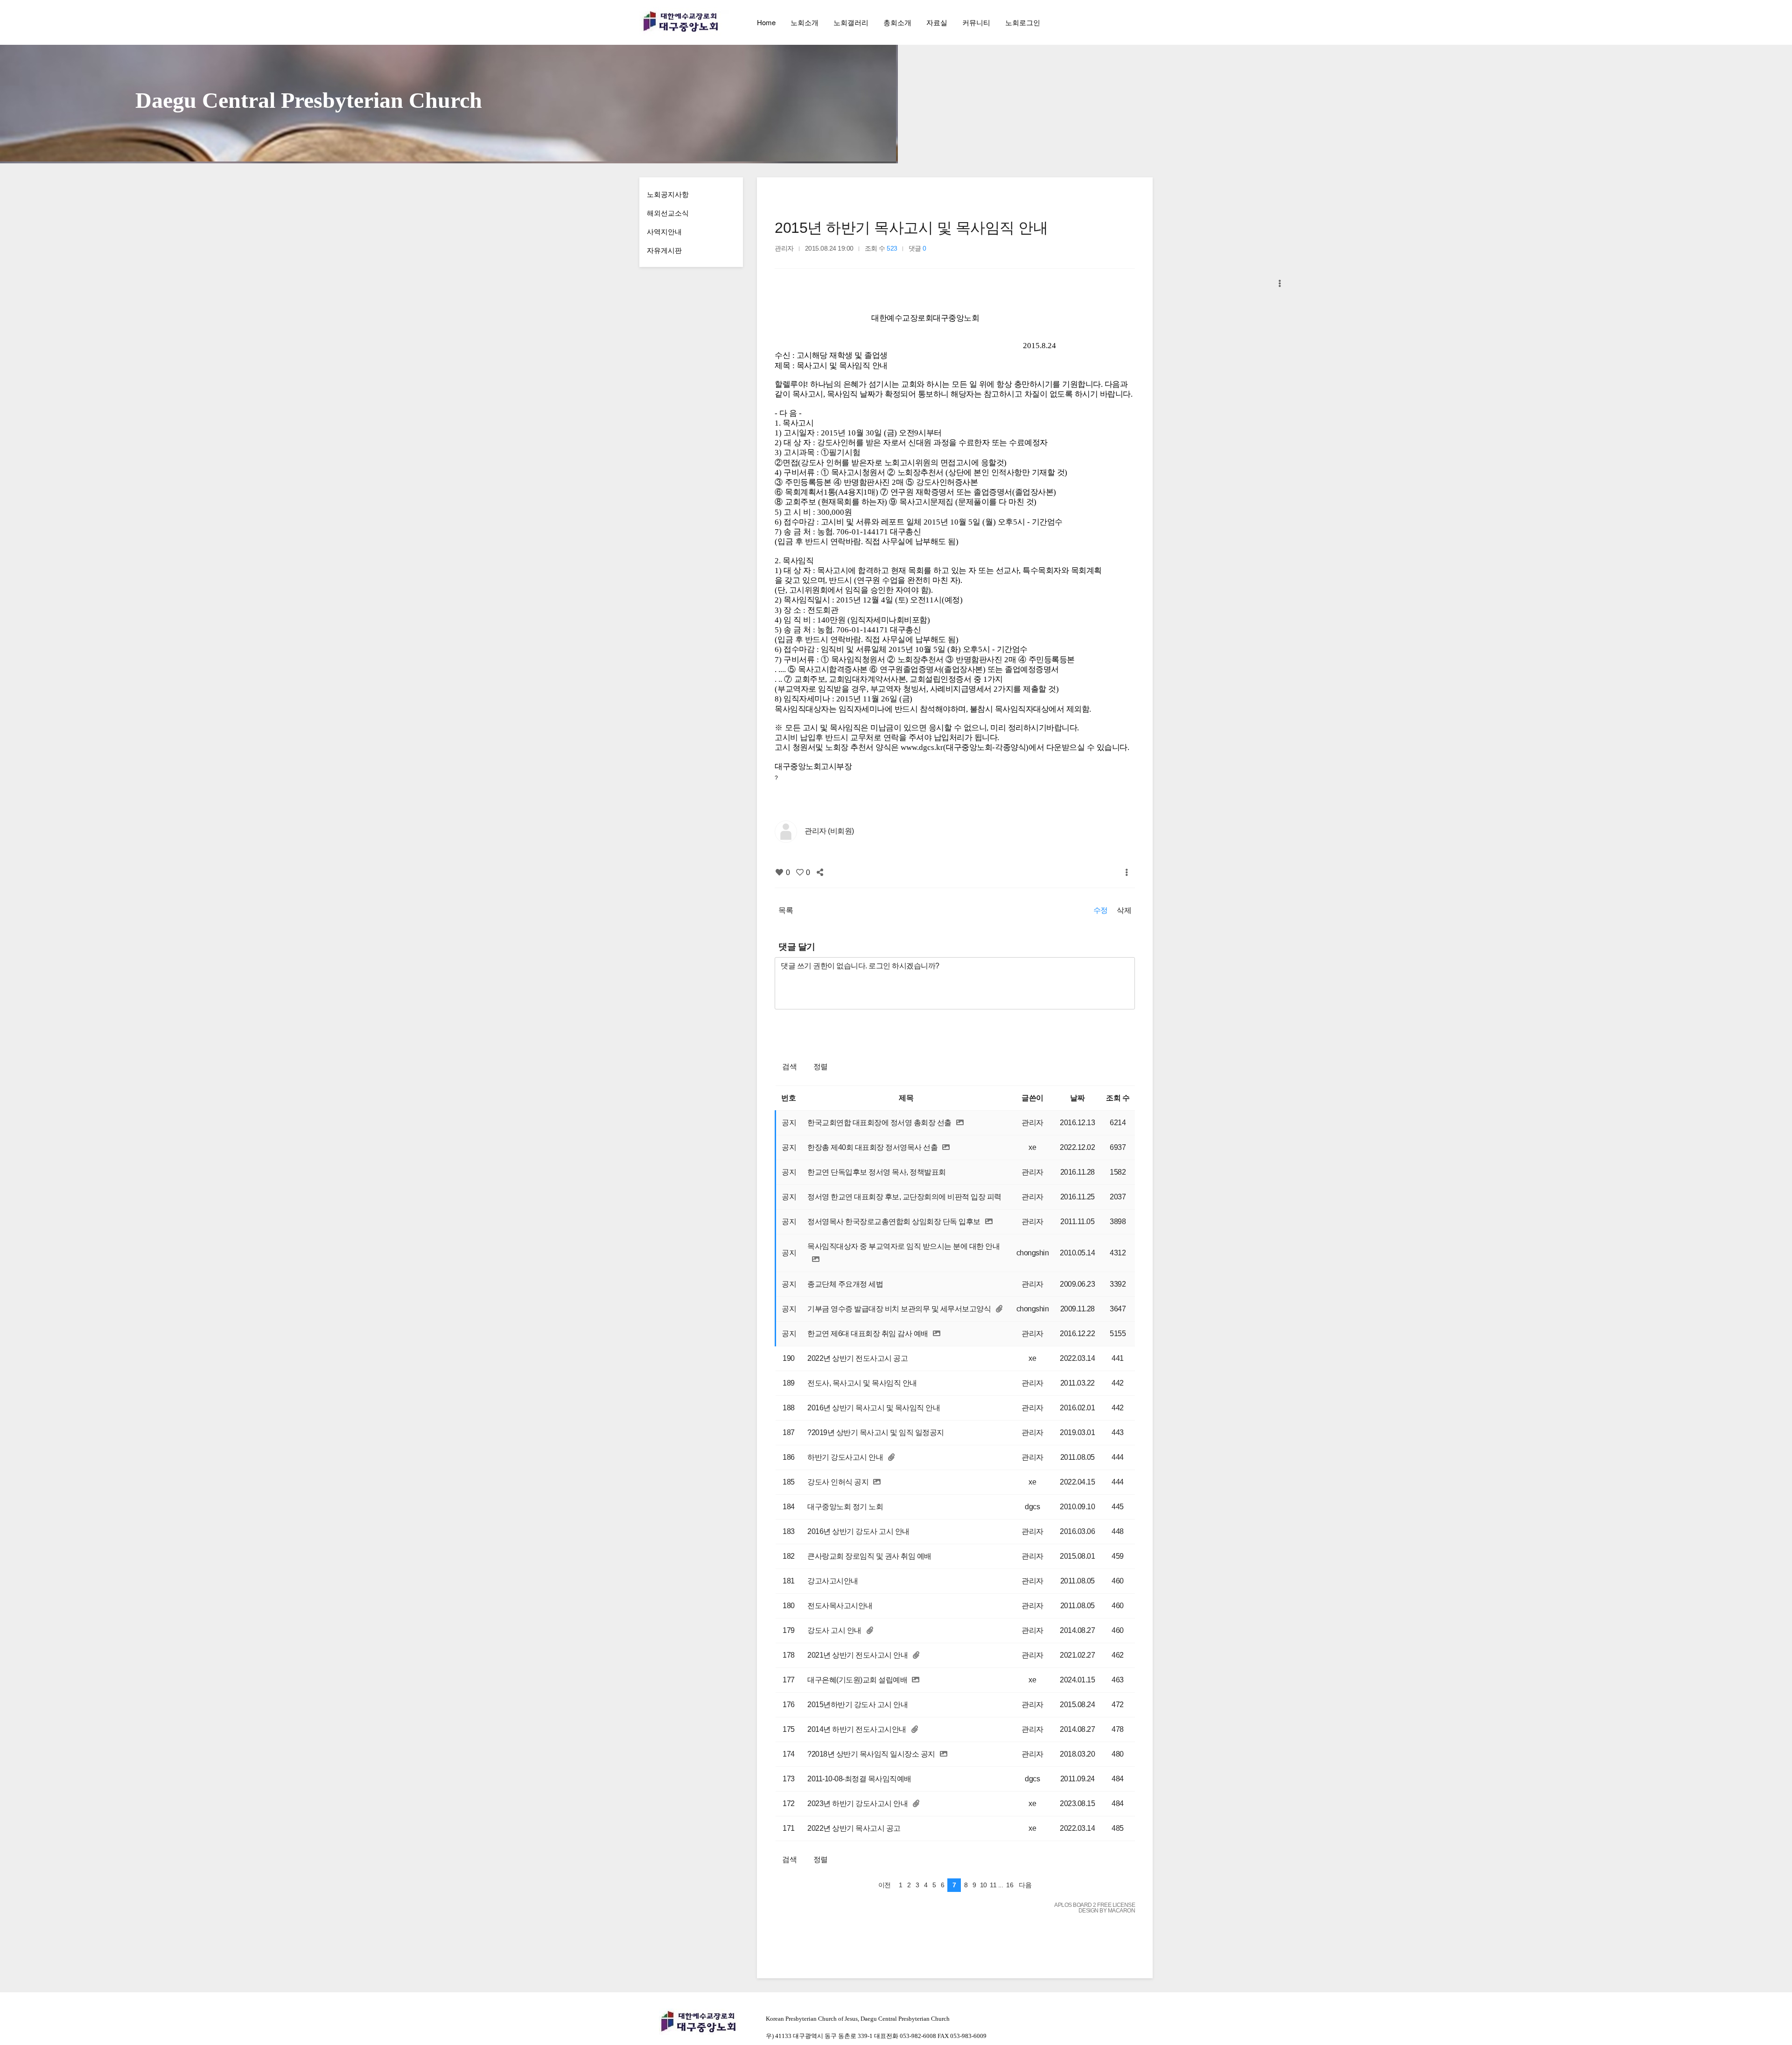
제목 (906, 1098)
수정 (1101, 910)
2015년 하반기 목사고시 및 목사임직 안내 (911, 228)
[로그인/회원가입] (1145, 22)
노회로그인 (1023, 22)
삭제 (1124, 910)
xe (1032, 1147)
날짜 (1077, 1098)
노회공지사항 (668, 194)
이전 (885, 1885)
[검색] (1125, 22)
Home (766, 22)
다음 (1025, 1885)
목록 (786, 910)
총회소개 (897, 22)
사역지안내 (664, 231)
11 (993, 1885)
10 (983, 1885)
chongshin (1033, 1253)
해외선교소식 (668, 213)
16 (1010, 1885)
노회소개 (805, 22)
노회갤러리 (851, 22)
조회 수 (1118, 1098)
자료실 (937, 22)
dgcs (1032, 1507)
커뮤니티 (976, 22)
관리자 (1032, 1123)
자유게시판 (664, 250)
